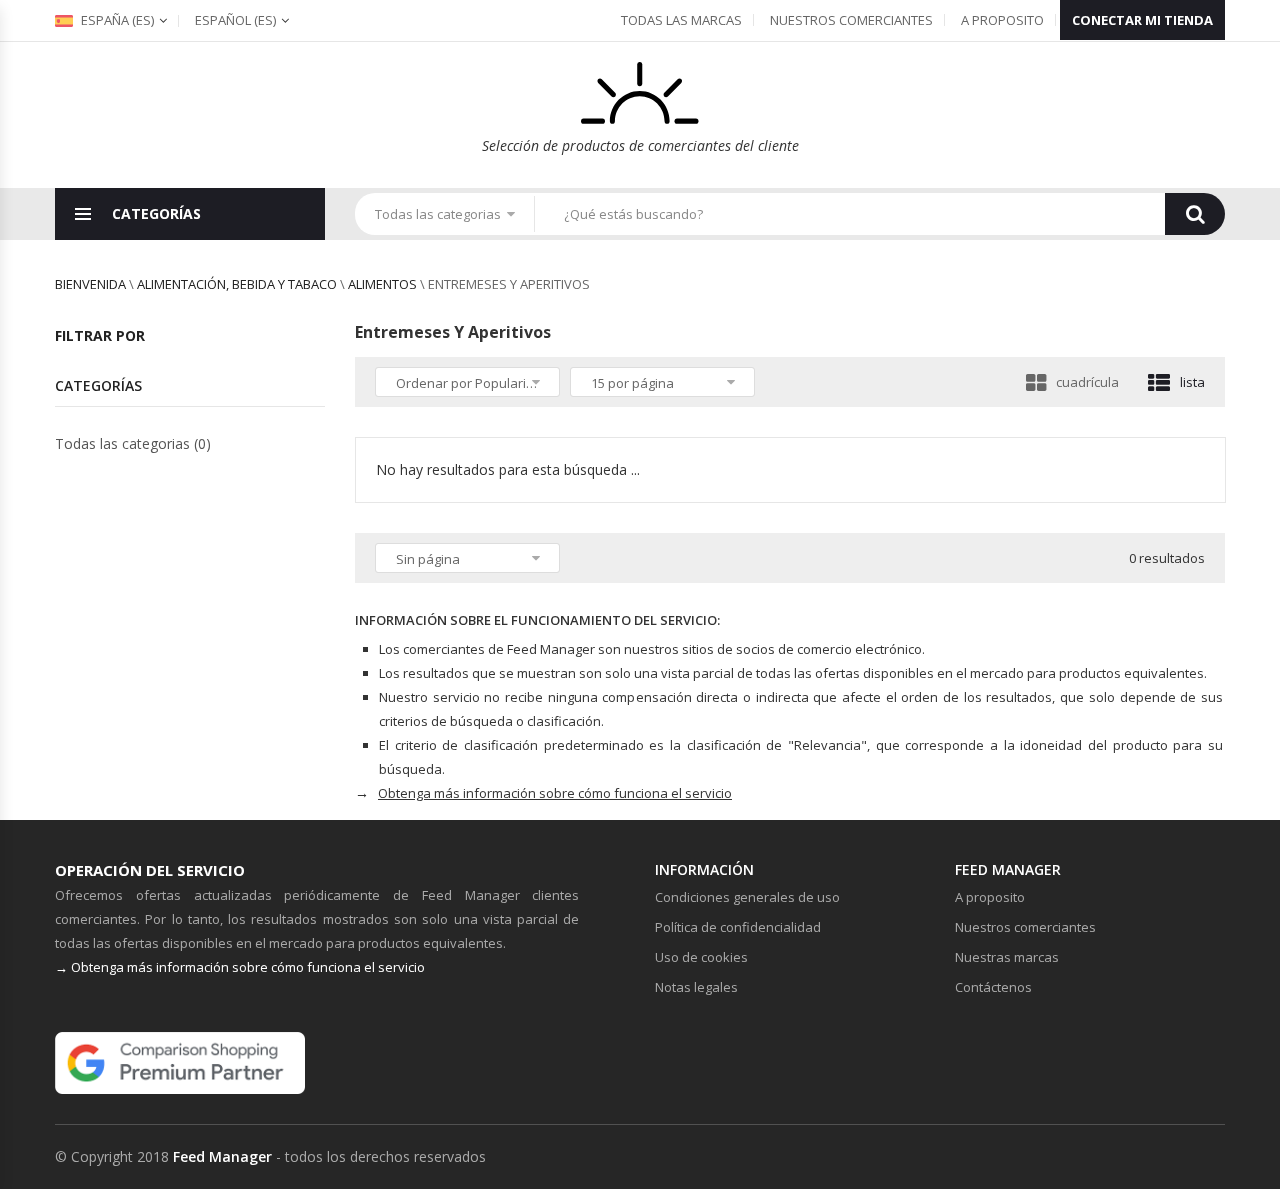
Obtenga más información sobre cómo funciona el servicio (555, 793)
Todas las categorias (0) (133, 443)
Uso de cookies (701, 957)
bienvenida (90, 284)
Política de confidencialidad (738, 927)
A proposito (1002, 20)
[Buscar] (1195, 214)
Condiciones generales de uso (747, 897)
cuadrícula (1087, 382)
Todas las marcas (681, 20)
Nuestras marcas (1007, 957)
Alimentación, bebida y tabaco (237, 284)
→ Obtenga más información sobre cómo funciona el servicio (240, 967)
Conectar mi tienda (1142, 20)
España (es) (116, 20)
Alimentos (382, 284)
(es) (235, 20)
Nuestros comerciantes (851, 20)
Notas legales (696, 987)
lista (1192, 382)
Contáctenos (993, 987)
